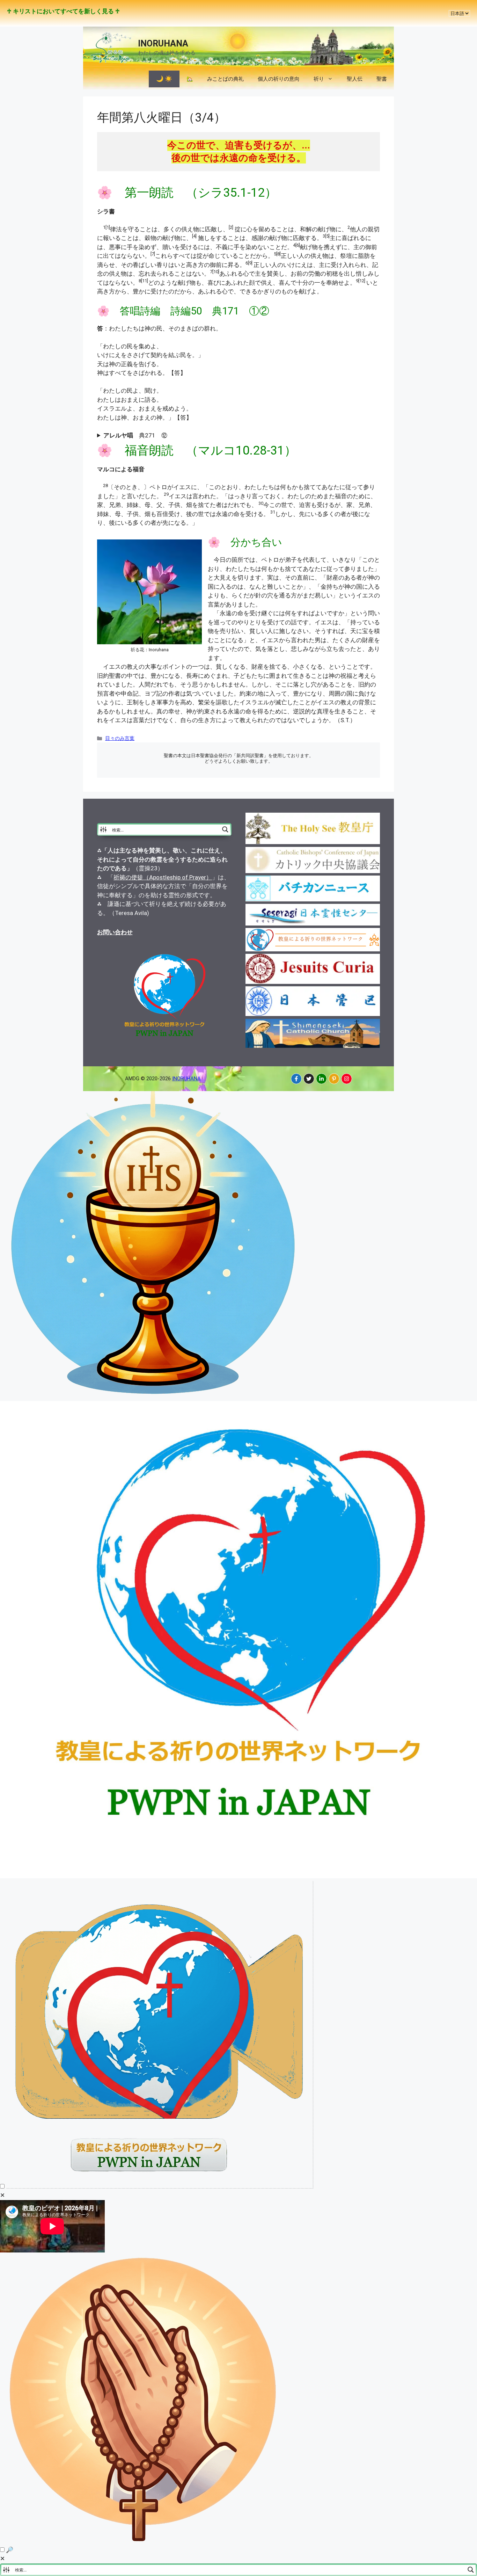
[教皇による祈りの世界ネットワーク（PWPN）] (239, 1876)
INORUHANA (163, 43)
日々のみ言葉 (120, 738)
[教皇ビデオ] (160, 2186)
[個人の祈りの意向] (144, 2541)
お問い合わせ (115, 932)
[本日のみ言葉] (154, 1396)
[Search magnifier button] (225, 829)
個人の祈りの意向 (279, 79)
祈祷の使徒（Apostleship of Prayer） (163, 877)
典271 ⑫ (135, 435)
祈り (319, 79)
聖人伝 (355, 79)
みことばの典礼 (225, 79)
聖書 (382, 79)
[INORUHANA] (296, 1079)
